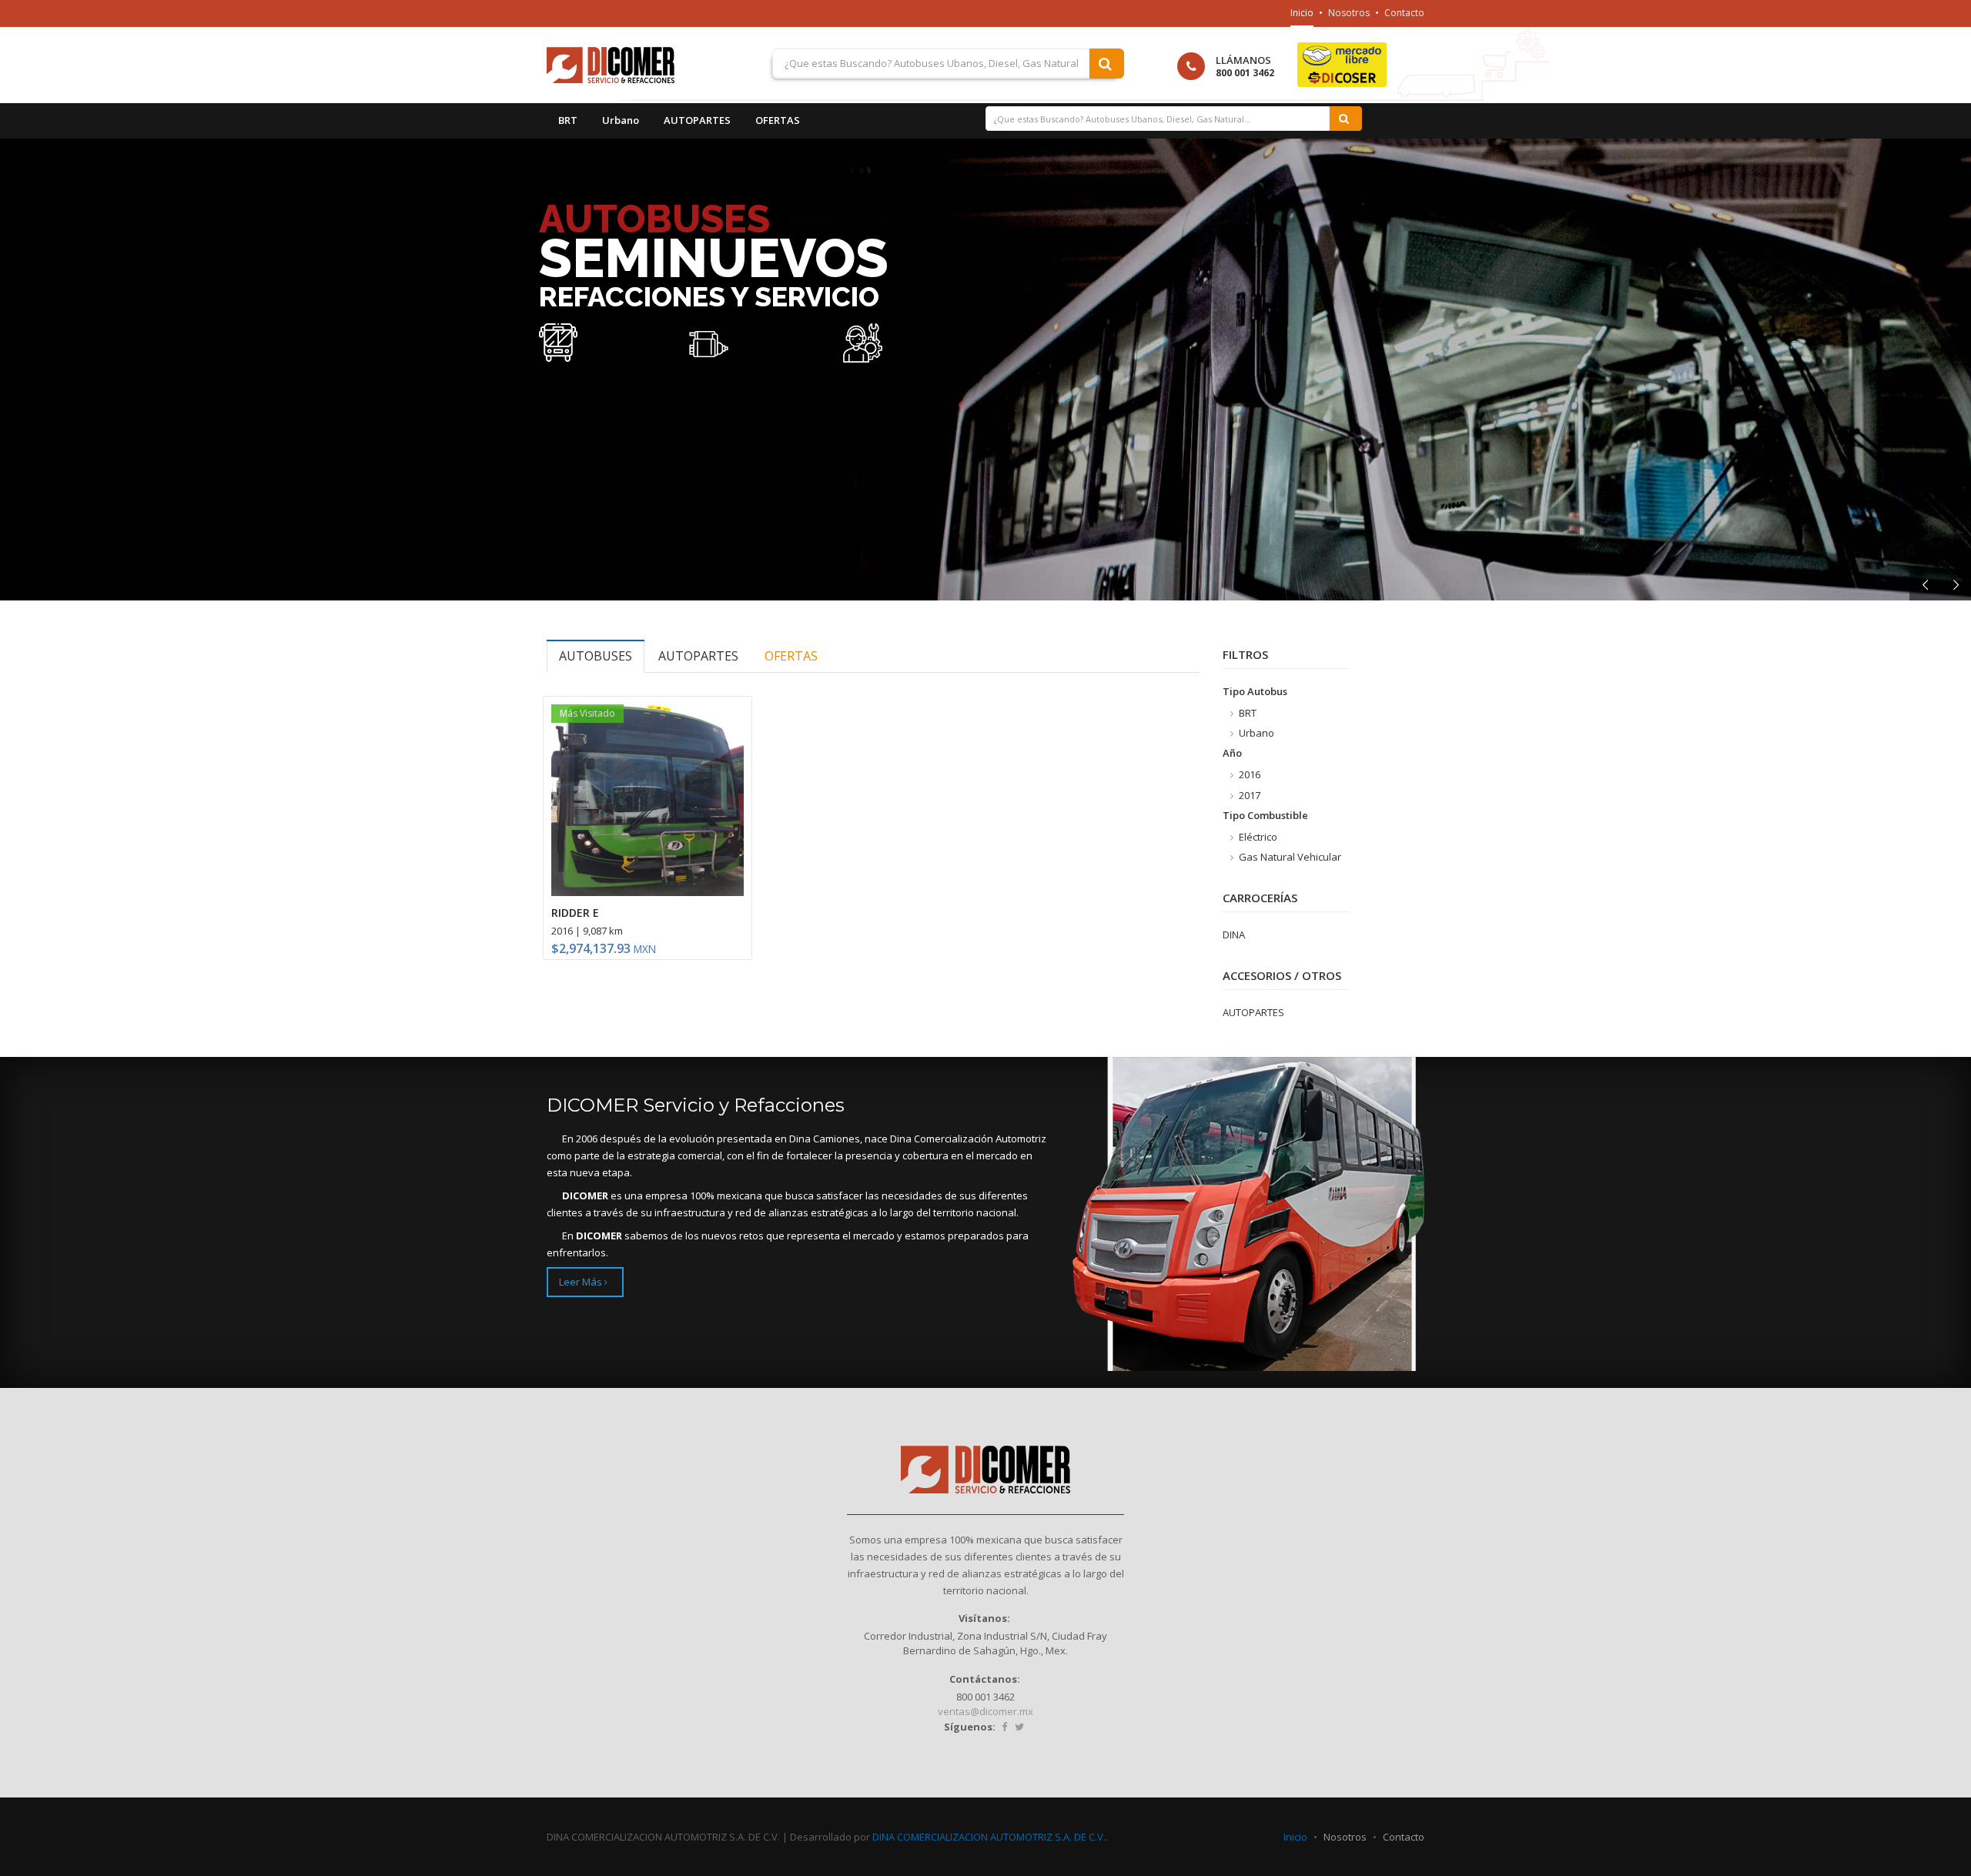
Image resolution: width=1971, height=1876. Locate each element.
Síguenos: (970, 1727)
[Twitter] (1019, 1727)
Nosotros (1349, 13)
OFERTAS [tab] (791, 656)
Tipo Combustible (1265, 815)
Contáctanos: (985, 1679)
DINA (1234, 935)
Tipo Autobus (1255, 691)
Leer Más (582, 1282)
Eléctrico (1257, 837)
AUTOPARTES (697, 120)
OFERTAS (778, 120)
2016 (1248, 774)
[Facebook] (1004, 1727)
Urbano (621, 120)
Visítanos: (984, 1618)
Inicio (1302, 13)
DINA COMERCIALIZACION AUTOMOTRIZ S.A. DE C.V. (989, 1837)
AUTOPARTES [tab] (698, 656)
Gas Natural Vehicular (1289, 857)
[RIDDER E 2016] (648, 801)
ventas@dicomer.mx (985, 1711)
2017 (1248, 795)
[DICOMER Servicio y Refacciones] (632, 65)
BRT (568, 120)
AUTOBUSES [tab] (596, 656)
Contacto (1404, 13)
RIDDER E (575, 913)
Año (1232, 753)
